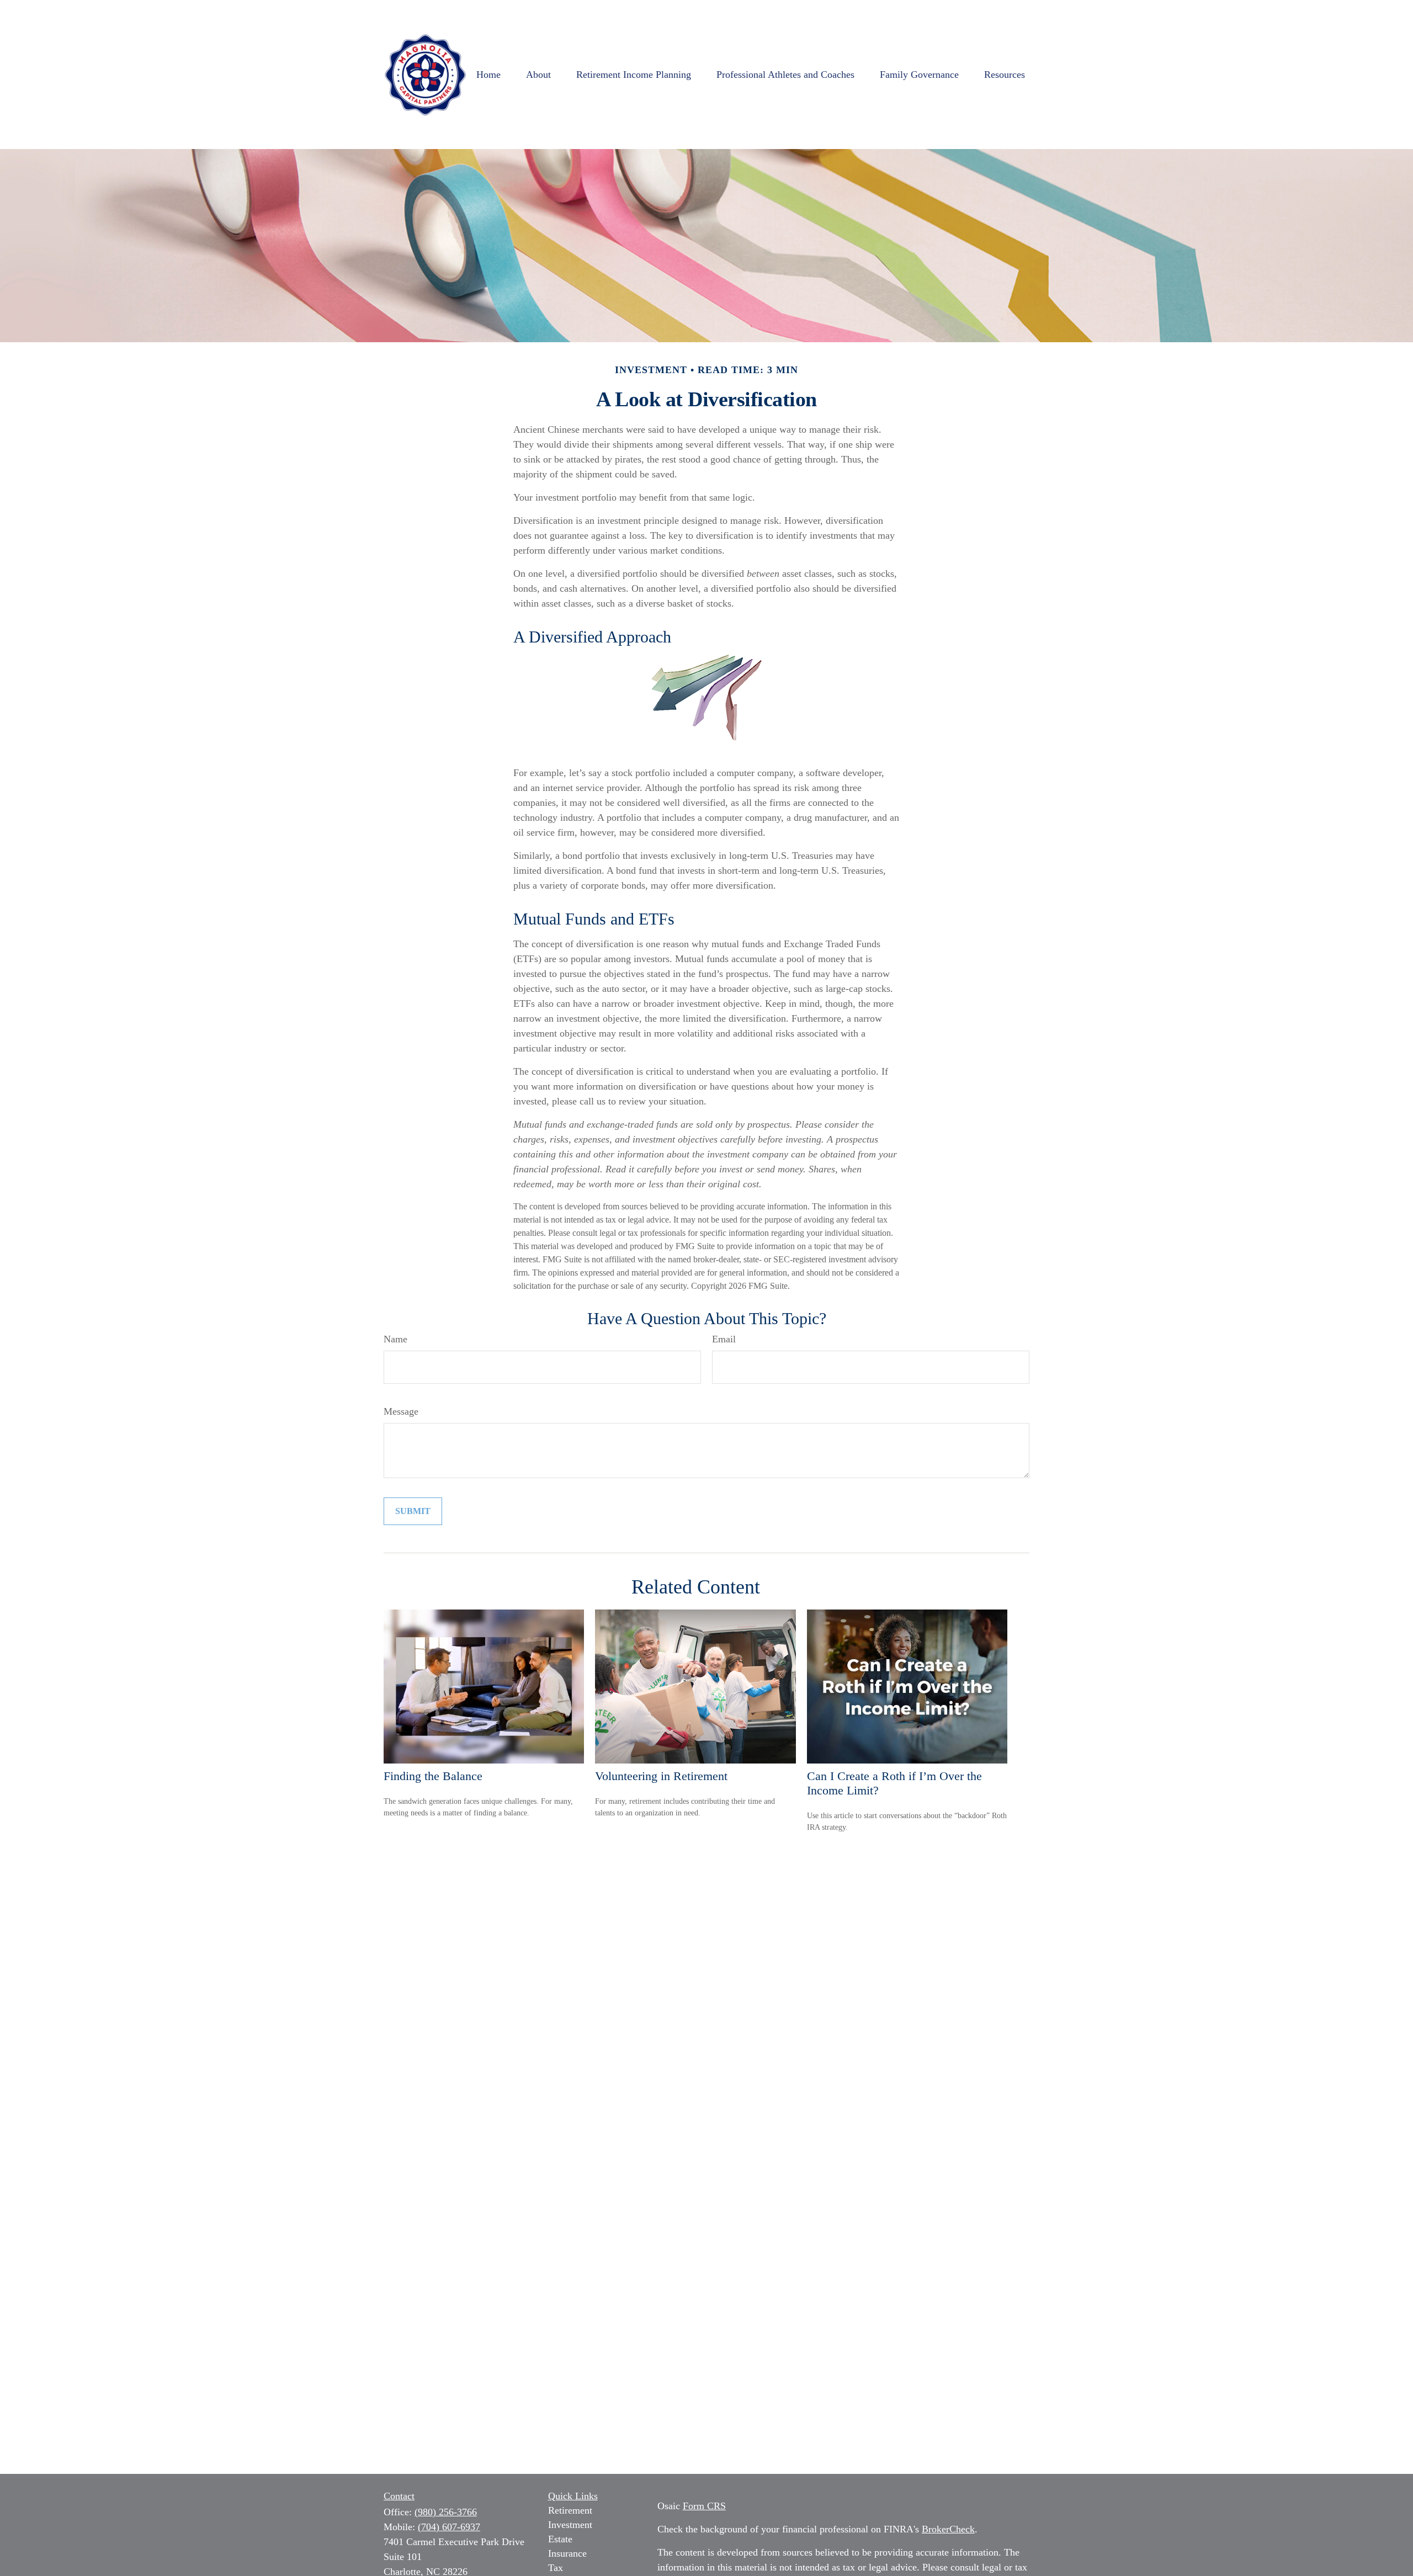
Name (395, 1339)
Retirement (570, 2510)
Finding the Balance (433, 1776)
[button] (488, 75)
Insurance (567, 2553)
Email (724, 1339)
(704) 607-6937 (449, 2527)
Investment (570, 2525)
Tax (556, 2568)
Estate (560, 2539)
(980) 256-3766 (446, 2512)
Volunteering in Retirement (661, 1776)
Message (401, 1411)
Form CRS (704, 2506)
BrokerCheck (948, 2529)
